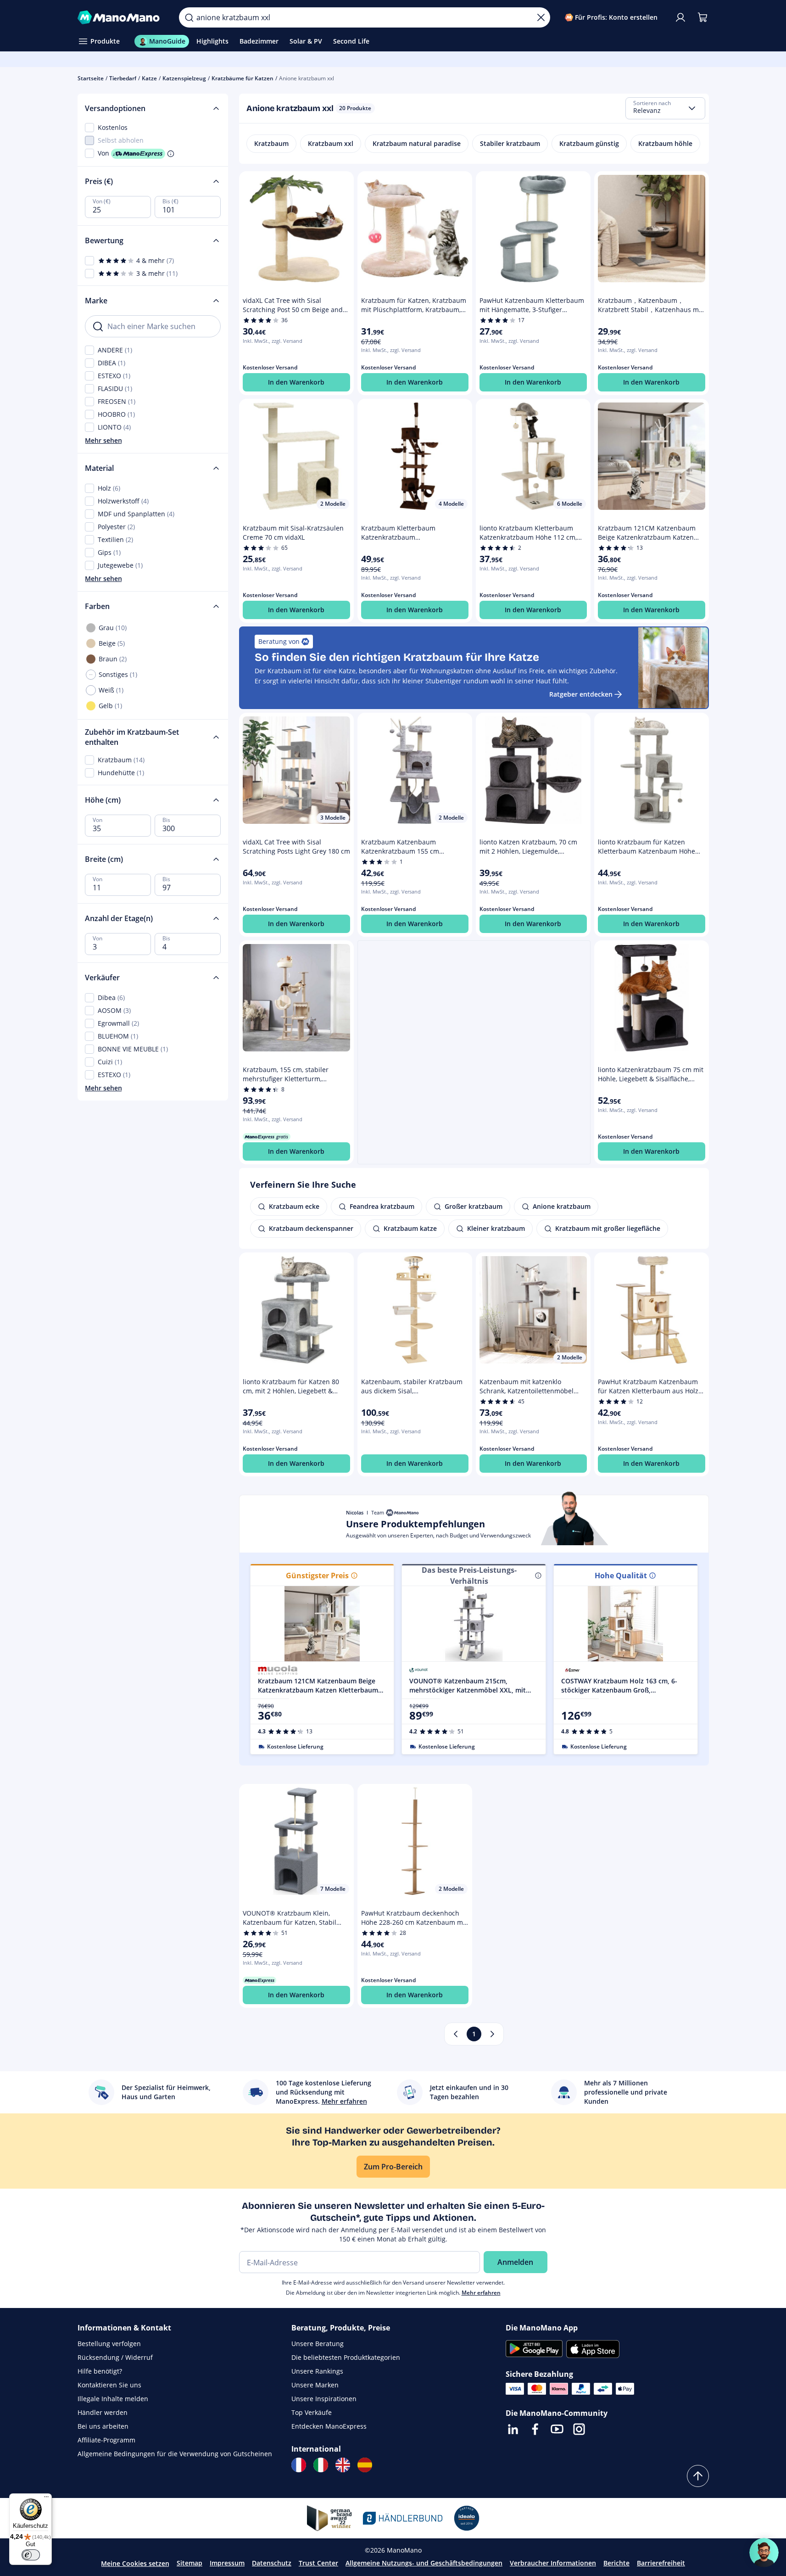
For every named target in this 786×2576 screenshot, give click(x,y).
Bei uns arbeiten (103, 2426)
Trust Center (318, 2563)
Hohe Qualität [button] (621, 1576)
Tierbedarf (123, 78)
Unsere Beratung (318, 2344)
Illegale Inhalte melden (113, 2399)
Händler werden (103, 2412)
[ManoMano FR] (299, 2465)
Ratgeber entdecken (581, 694)
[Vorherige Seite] (456, 2034)
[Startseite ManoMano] (121, 17)
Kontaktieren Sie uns (109, 2385)
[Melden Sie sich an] (680, 17)
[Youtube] (557, 2429)
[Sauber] (541, 17)
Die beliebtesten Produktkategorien (346, 2357)
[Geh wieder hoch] (698, 2476)
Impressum (227, 2563)
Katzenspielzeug (184, 78)
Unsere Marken (315, 2385)
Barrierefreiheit (661, 2563)
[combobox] (665, 108)
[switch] (31, 2555)
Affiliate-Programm (106, 2440)
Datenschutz (272, 2563)
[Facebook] (535, 2429)
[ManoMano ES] (365, 2465)
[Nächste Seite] (492, 2034)
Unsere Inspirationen (324, 2399)
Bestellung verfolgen (109, 2344)
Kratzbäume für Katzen (242, 78)
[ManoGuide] (764, 2553)
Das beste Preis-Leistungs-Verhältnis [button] (469, 1576)
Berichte (616, 2563)
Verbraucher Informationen (553, 2563)
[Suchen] (189, 17)
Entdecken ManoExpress (329, 2426)
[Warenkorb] (702, 17)
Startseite (91, 78)
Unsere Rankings (317, 2371)
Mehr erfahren (481, 2293)
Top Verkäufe (312, 2412)
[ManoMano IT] (321, 2465)
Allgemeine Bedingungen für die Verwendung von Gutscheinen (175, 2454)
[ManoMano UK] (343, 2465)
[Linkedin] (513, 2429)
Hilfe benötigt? (100, 2371)
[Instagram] (579, 2429)
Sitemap (190, 2563)
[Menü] (46, 2499)
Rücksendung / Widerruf (115, 2357)
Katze (149, 78)
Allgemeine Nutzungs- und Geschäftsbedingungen (424, 2563)
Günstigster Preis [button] (317, 1576)
